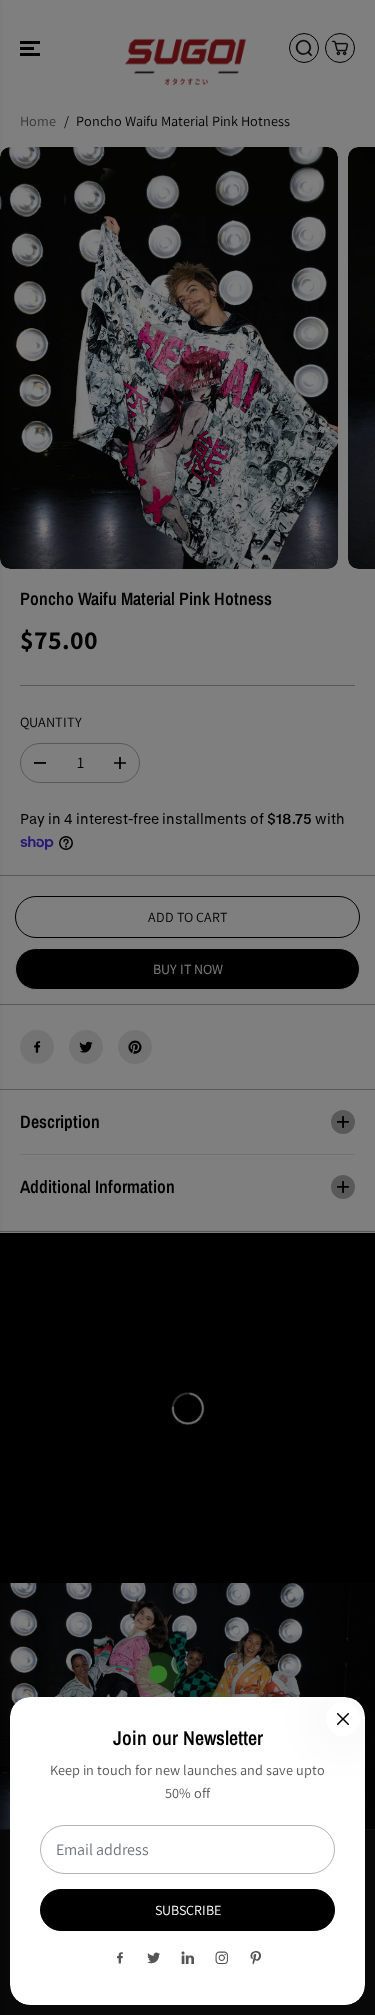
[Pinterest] (256, 1958)
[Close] (343, 1719)
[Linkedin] (188, 1958)
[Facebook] (120, 1958)
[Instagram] (222, 1958)
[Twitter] (154, 1958)
